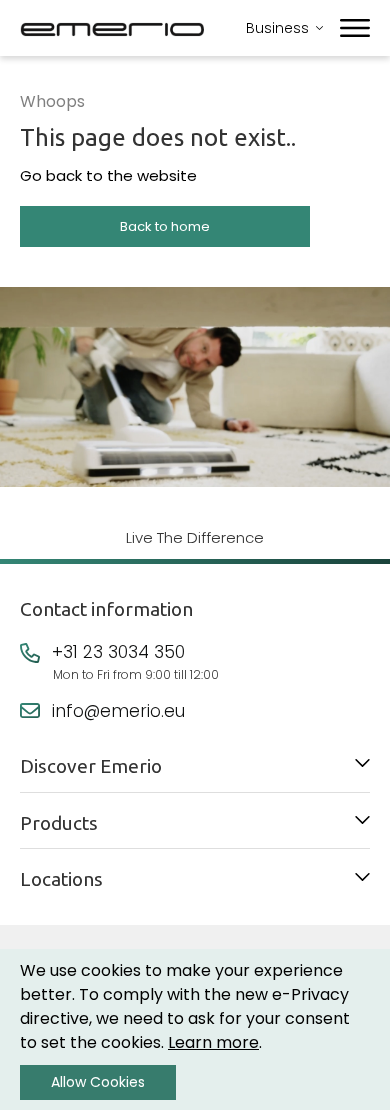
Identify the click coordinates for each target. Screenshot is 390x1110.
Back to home (165, 226)
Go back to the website (108, 175)
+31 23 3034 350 (118, 652)
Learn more (213, 1042)
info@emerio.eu (118, 711)
